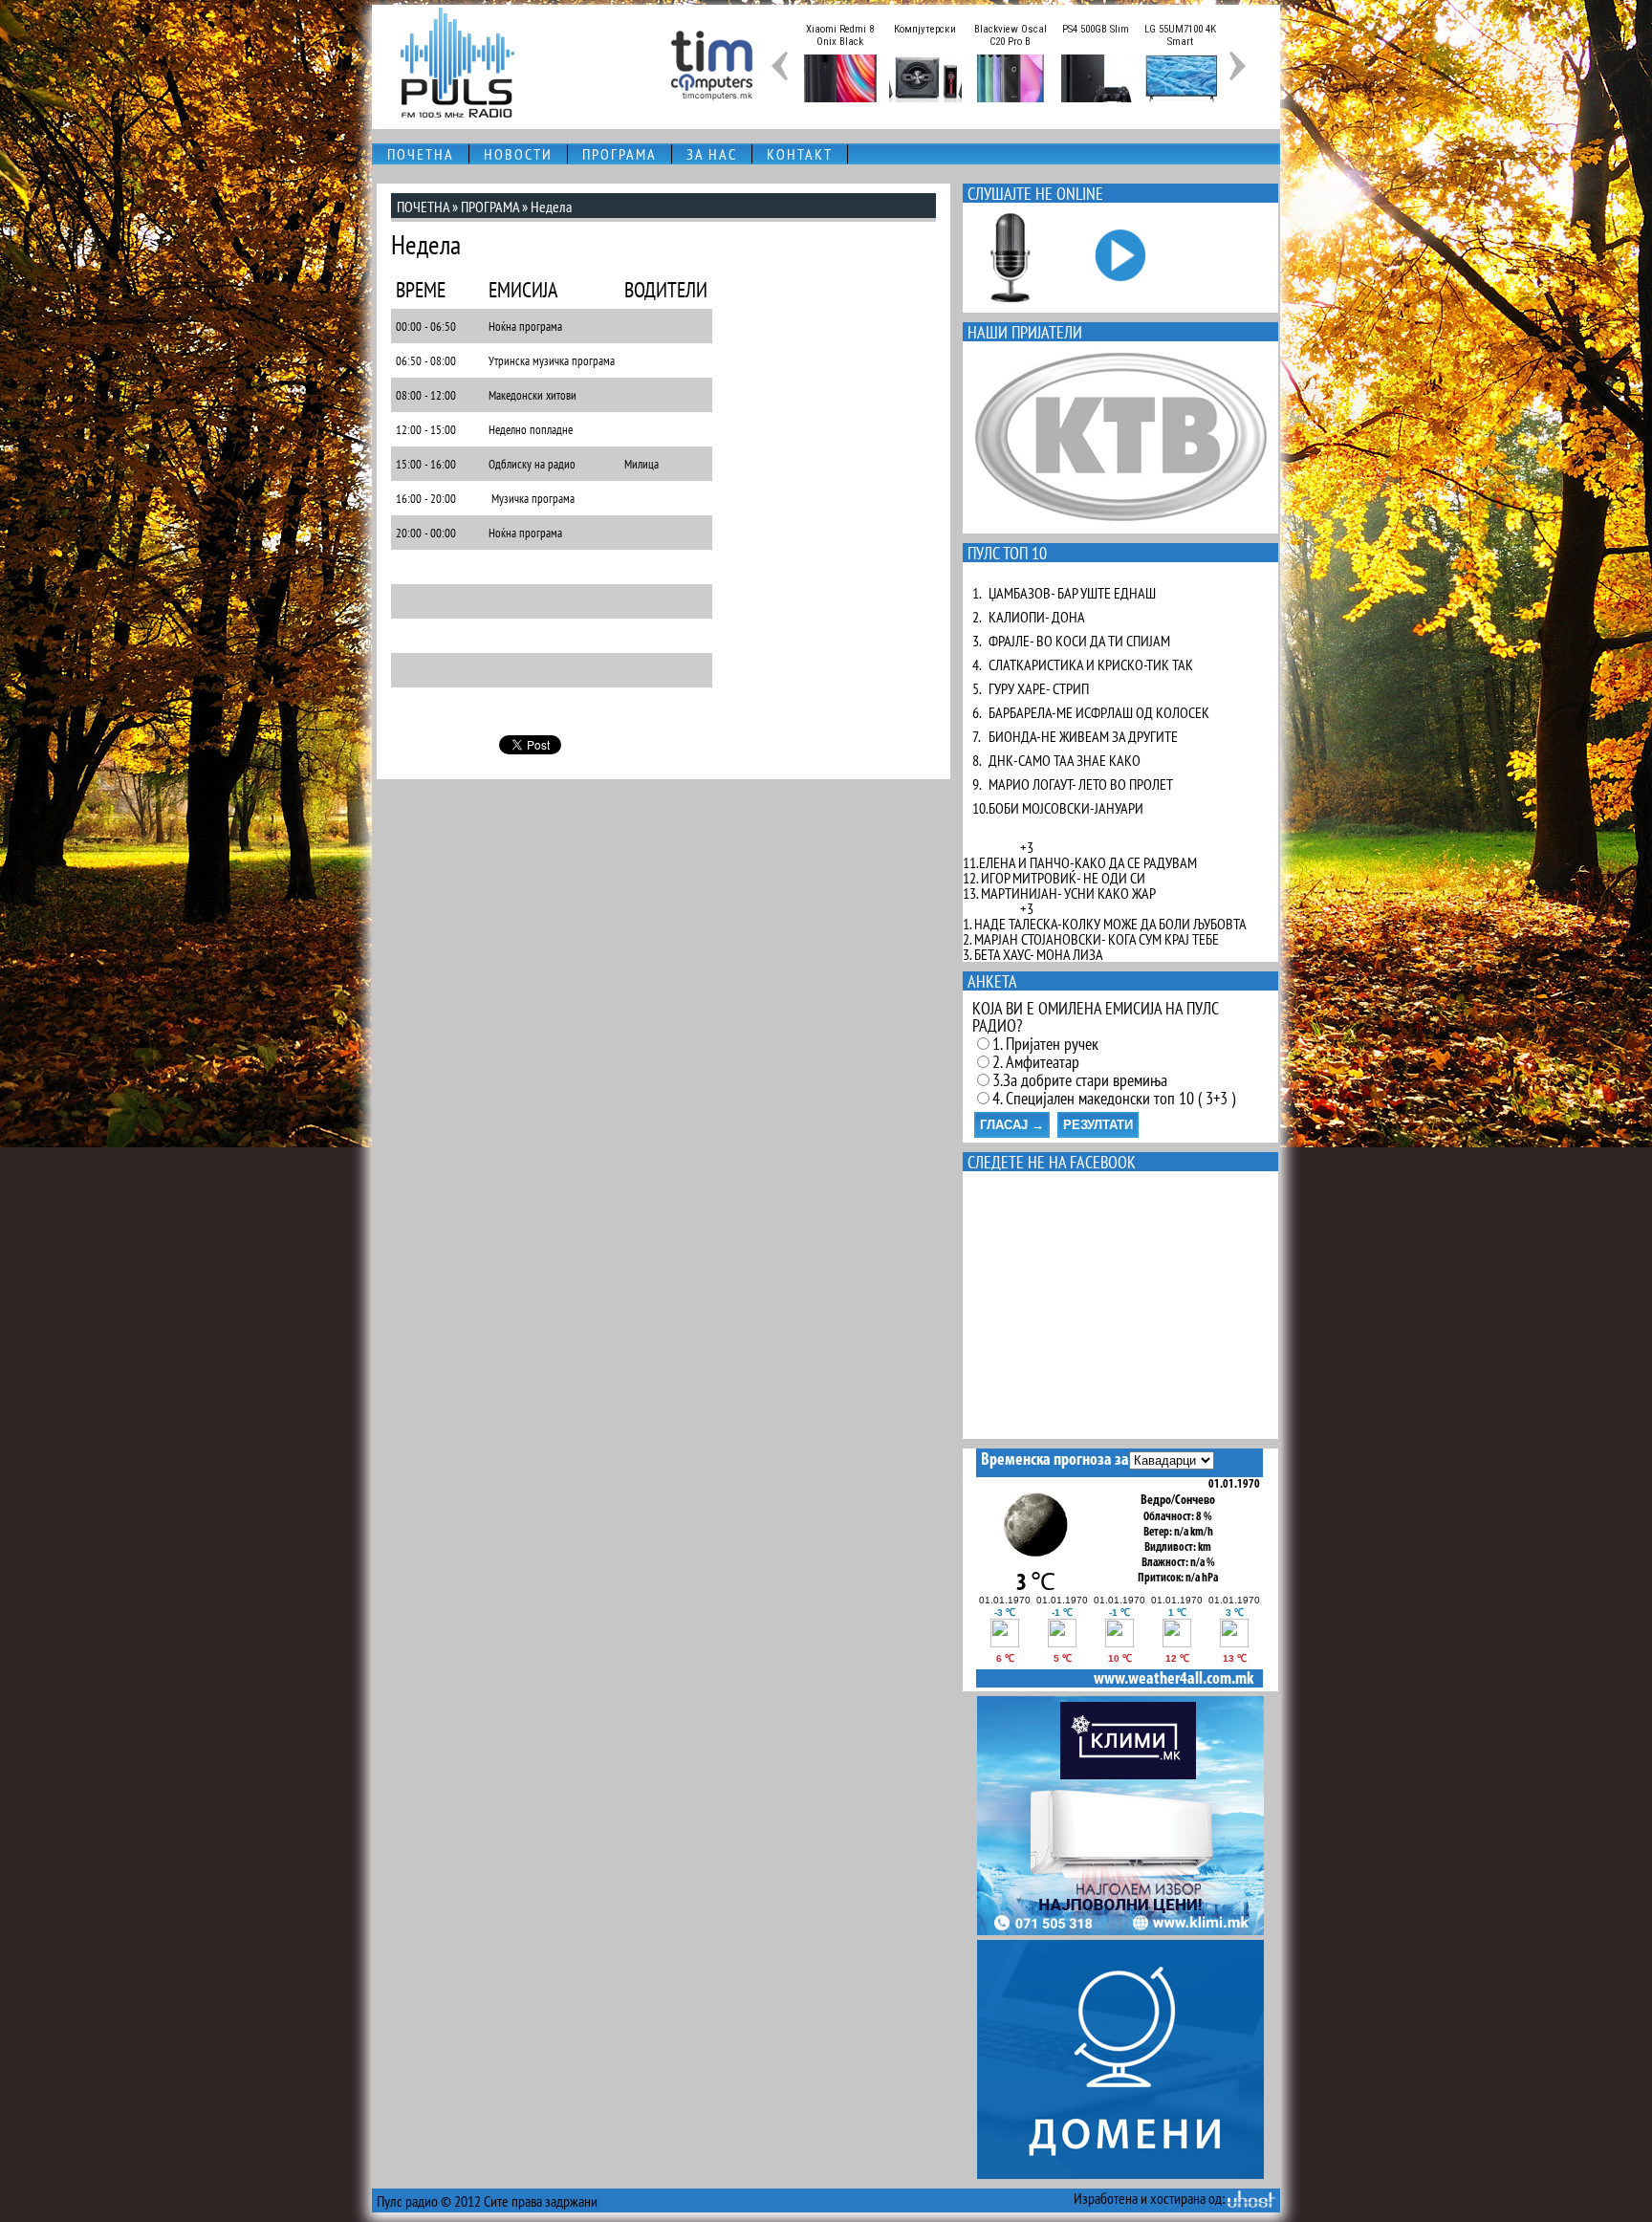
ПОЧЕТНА (421, 154)
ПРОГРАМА (619, 154)
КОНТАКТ (800, 154)
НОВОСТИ (518, 154)
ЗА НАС (712, 154)
